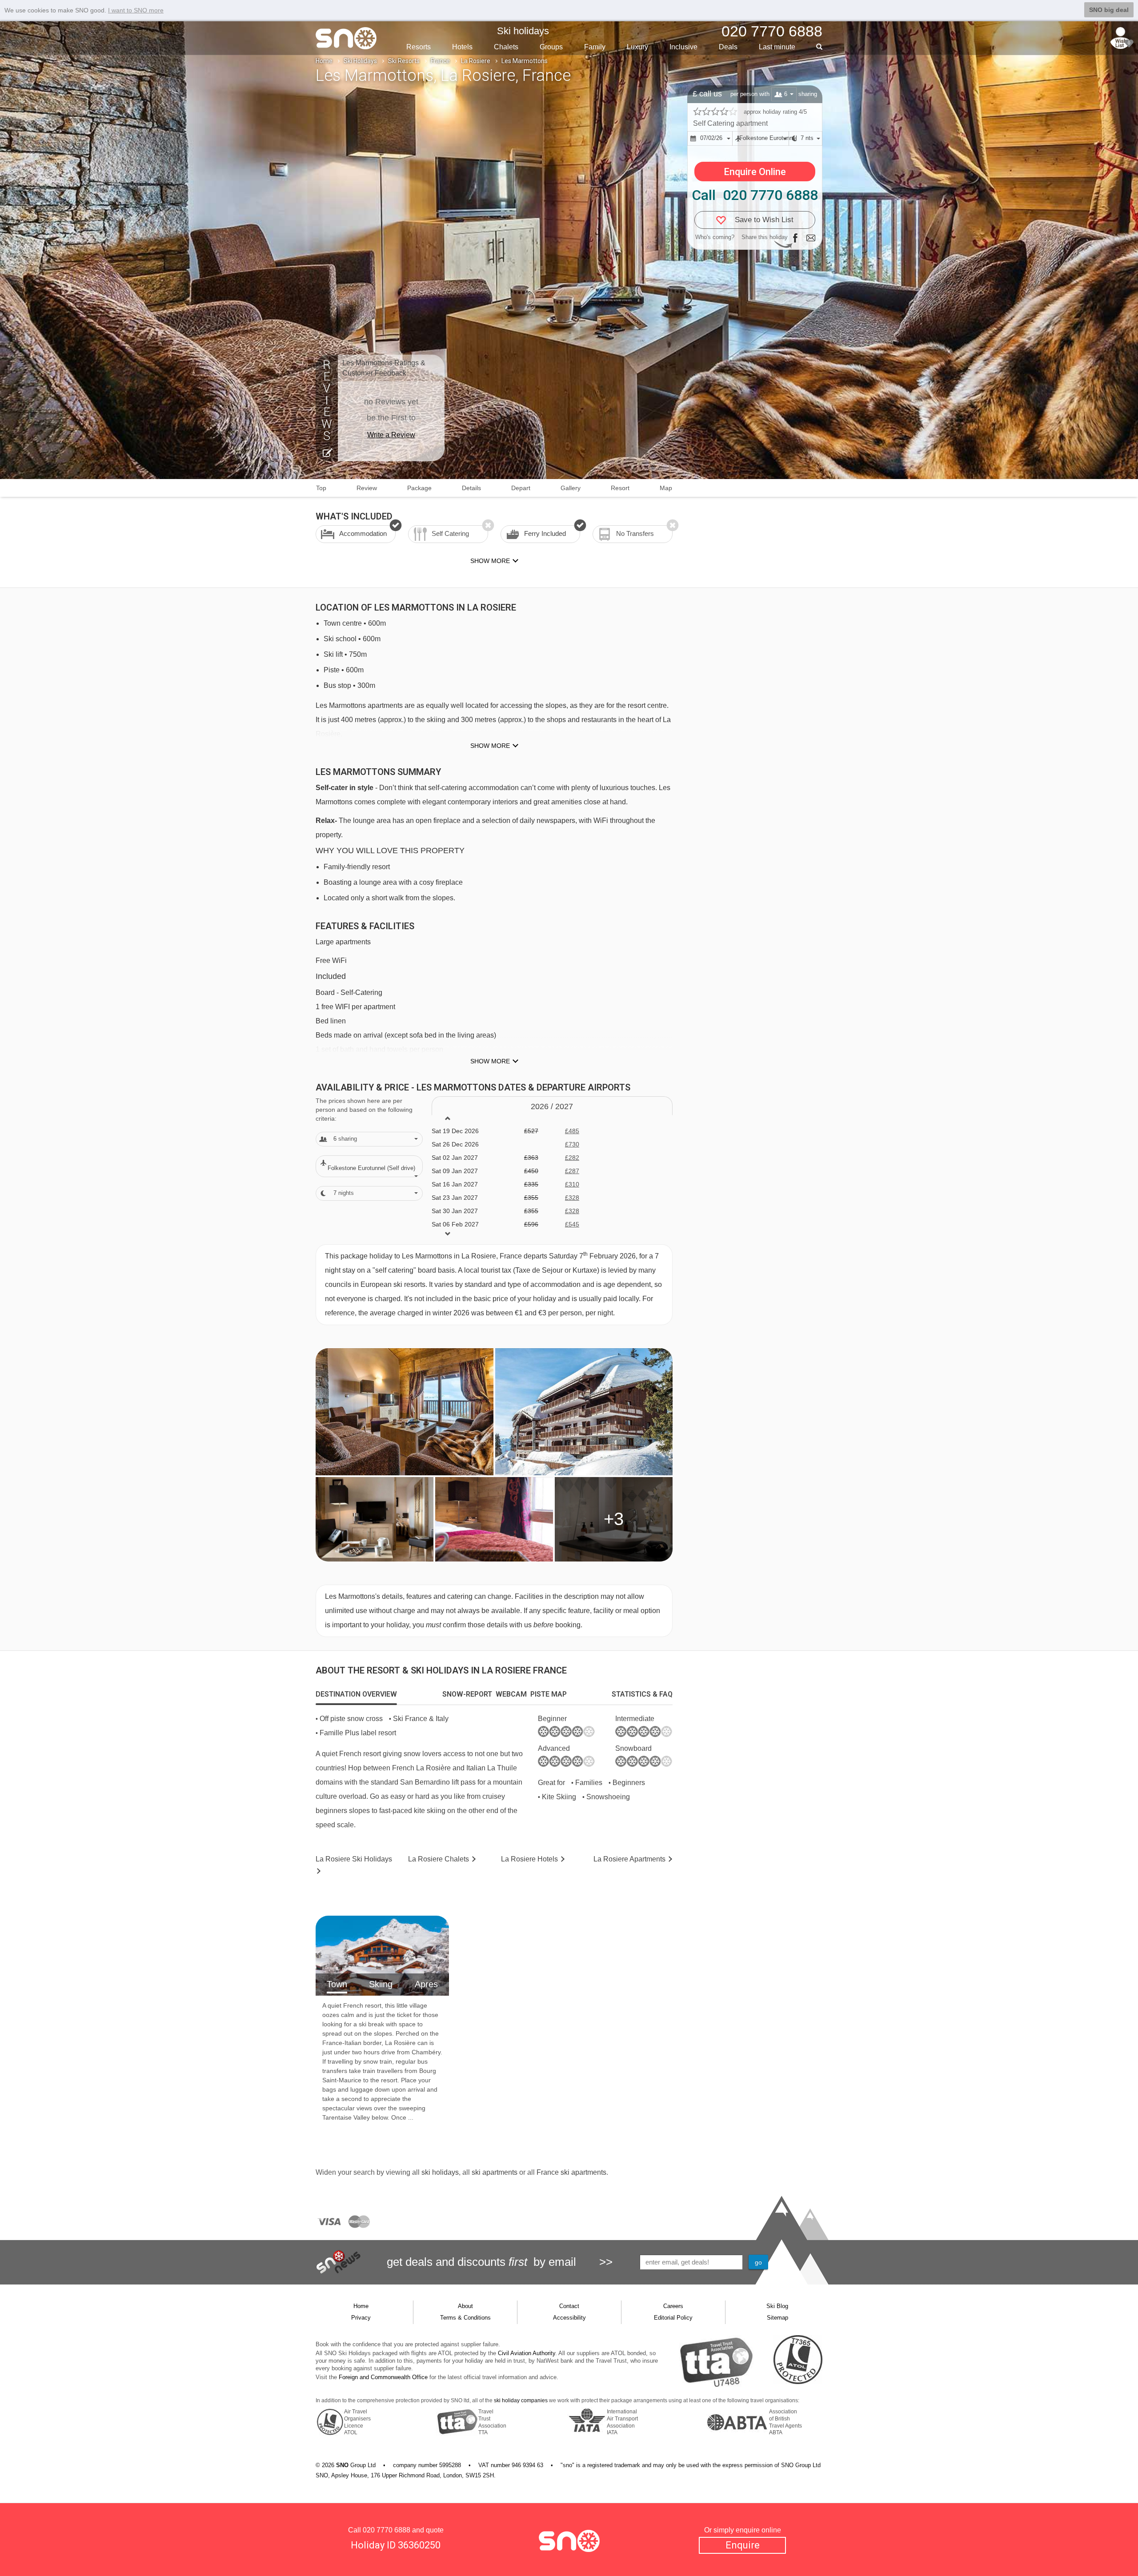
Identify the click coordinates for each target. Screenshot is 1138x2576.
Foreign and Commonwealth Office (383, 2377)
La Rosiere (476, 61)
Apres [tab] (426, 1984)
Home (324, 61)
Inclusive (683, 47)
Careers (673, 2306)
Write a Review (391, 435)
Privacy (361, 2318)
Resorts (419, 47)
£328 (572, 1198)
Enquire (743, 2545)
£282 (572, 1158)
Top (321, 488)
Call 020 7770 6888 (755, 195)
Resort (620, 488)
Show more (490, 746)
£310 (572, 1184)
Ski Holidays (360, 61)
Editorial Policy (673, 2318)
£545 (572, 1224)
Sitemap (777, 2318)
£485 (572, 1131)
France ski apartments (571, 2172)
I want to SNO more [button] (136, 10)
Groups (551, 47)
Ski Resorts (404, 61)
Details (471, 488)
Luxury (637, 47)
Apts (629, 1859)
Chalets (506, 47)
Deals (728, 47)
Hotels (462, 47)
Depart (521, 488)
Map (666, 488)
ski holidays (440, 2172)
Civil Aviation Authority (527, 2353)
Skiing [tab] (381, 1984)
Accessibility (569, 2318)
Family (595, 47)
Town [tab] (337, 1984)
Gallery (571, 488)
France (440, 61)
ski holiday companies (521, 2400)
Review (367, 488)
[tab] (356, 1694)
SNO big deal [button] (1109, 10)
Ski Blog (777, 2306)
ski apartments (495, 2172)
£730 (572, 1144)
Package (419, 488)
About (465, 2306)
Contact (569, 2306)
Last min (777, 47)
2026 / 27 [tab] (552, 1106)
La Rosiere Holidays (354, 1859)
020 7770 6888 (387, 2530)
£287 (572, 1171)
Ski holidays (523, 31)
